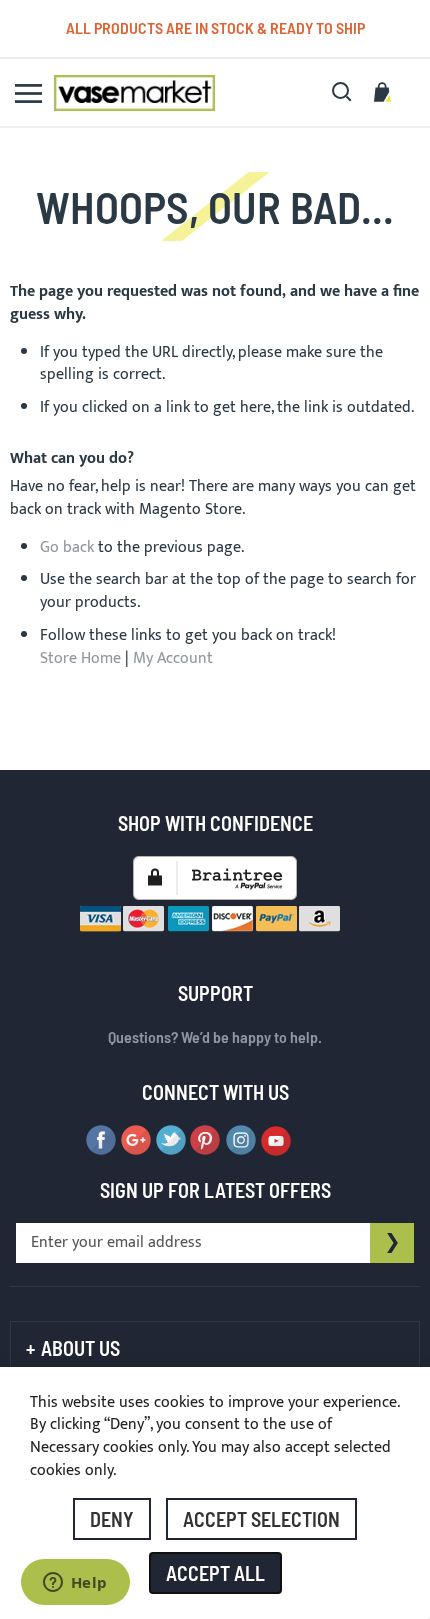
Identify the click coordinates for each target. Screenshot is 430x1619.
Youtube (276, 1141)
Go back (67, 547)
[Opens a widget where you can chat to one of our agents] (75, 1584)
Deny (112, 1519)
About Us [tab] (80, 1348)
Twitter (171, 1141)
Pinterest (206, 1141)
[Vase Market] (134, 93)
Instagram (241, 1141)
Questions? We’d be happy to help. (215, 1036)
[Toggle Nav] (28, 94)
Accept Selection (261, 1519)
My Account (173, 658)
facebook (101, 1141)
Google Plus (136, 1141)
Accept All (215, 1573)
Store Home (80, 658)
